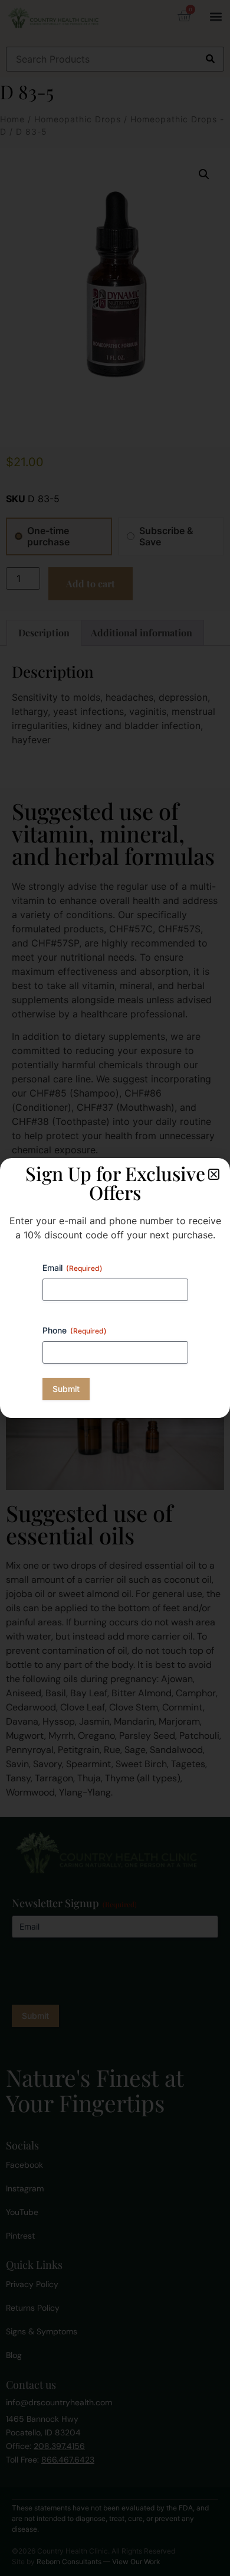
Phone (75, 1330)
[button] (214, 1174)
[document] (115, 1288)
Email (73, 1268)
